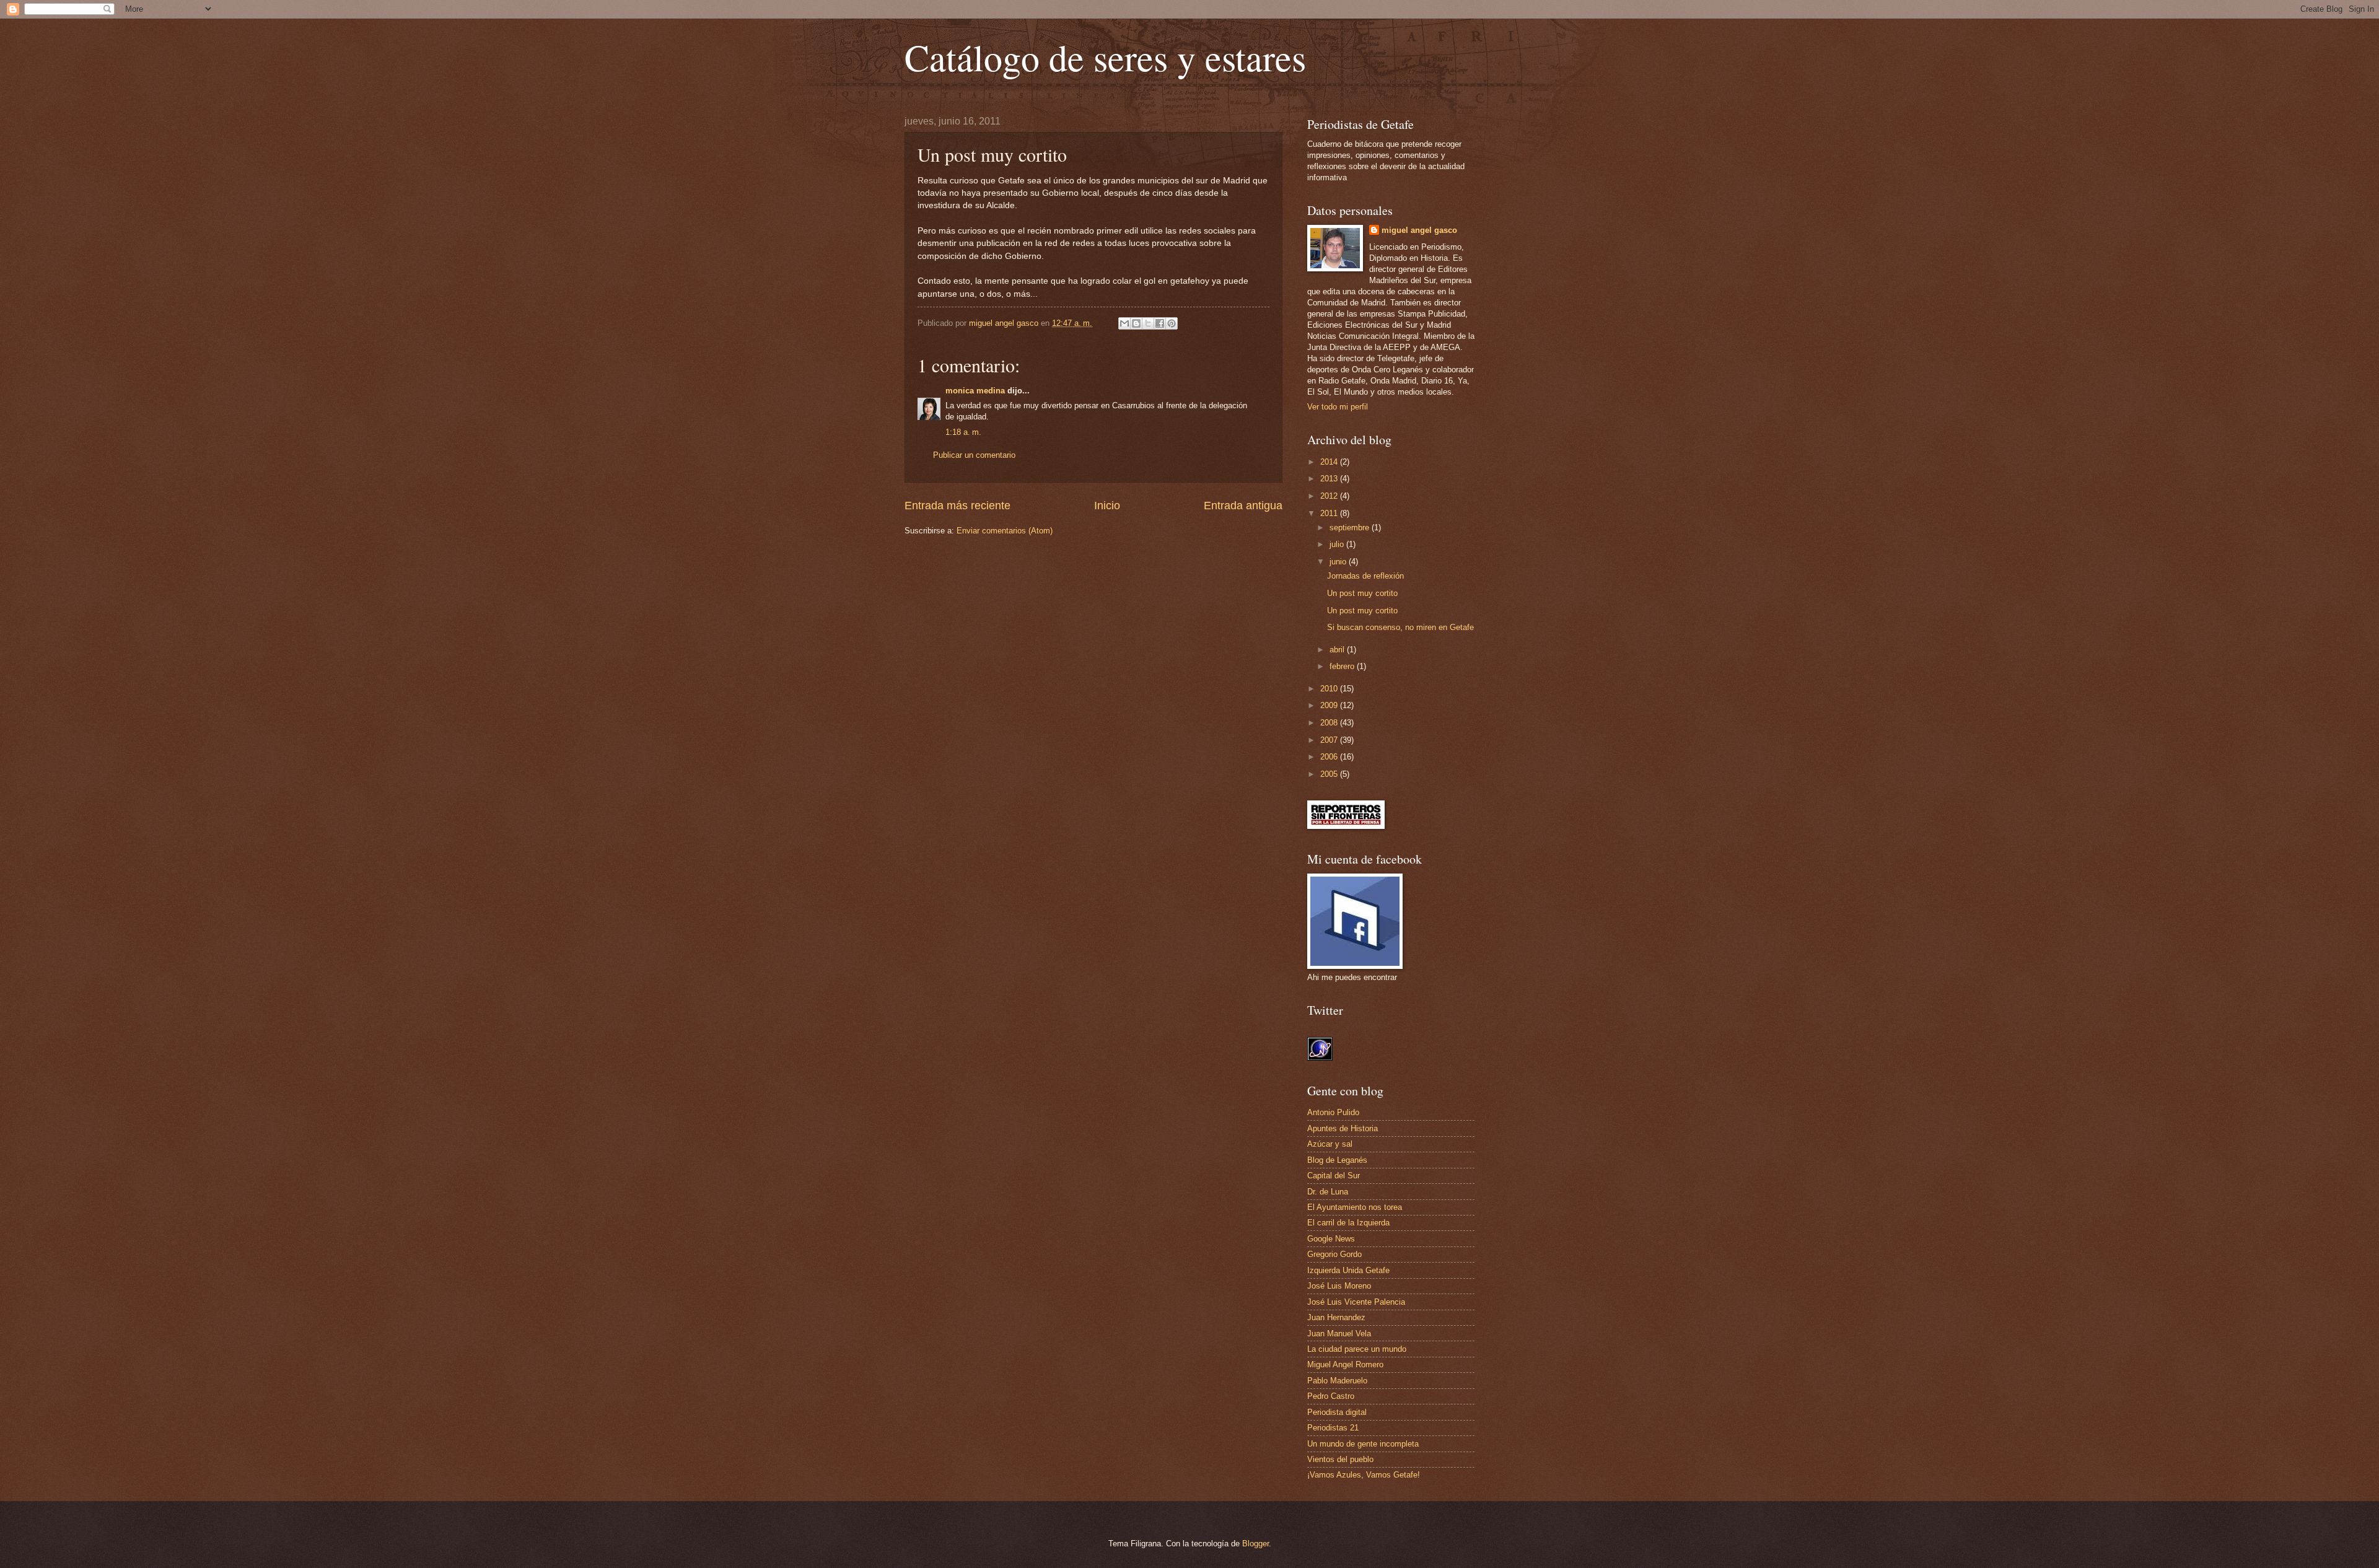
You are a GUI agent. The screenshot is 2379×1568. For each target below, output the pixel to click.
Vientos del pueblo (1340, 1459)
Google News (1331, 1239)
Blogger (1255, 1544)
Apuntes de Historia (1343, 1128)
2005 (1330, 774)
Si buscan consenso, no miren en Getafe (1400, 627)
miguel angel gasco (1419, 230)
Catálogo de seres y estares (1105, 57)
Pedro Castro (1331, 1396)
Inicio (1107, 506)
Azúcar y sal (1330, 1144)
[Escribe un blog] (1136, 323)
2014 (1330, 462)
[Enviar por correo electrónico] (1124, 323)
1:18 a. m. (963, 432)
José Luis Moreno (1339, 1286)
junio (1339, 562)
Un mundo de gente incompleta (1363, 1444)
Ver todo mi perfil (1338, 407)
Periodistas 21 (1333, 1428)
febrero (1343, 666)
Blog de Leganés (1337, 1160)
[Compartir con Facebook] (1160, 323)
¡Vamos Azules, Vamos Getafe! (1364, 1475)
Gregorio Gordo (1334, 1254)
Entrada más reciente (957, 506)
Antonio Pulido (1333, 1112)
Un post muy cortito (1362, 593)
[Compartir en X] (1148, 323)
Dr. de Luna (1328, 1192)
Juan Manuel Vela (1339, 1334)
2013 (1330, 479)
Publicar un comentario (974, 455)
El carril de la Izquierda (1348, 1223)
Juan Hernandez (1336, 1317)
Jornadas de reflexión (1365, 576)
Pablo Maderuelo (1337, 1381)
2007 (1330, 740)
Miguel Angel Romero (1345, 1364)
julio (1338, 544)
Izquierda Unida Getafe (1348, 1270)
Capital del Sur (1334, 1176)
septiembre (1351, 528)
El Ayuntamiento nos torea (1355, 1207)
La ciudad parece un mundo (1357, 1349)
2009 (1330, 705)
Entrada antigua (1243, 506)
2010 (1330, 689)
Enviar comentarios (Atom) (1005, 531)
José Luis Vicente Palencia (1356, 1302)
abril (1338, 650)
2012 (1330, 496)
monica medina (975, 391)
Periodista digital (1337, 1412)
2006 (1330, 757)
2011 (1330, 513)
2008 (1330, 723)
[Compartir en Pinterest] (1172, 323)
